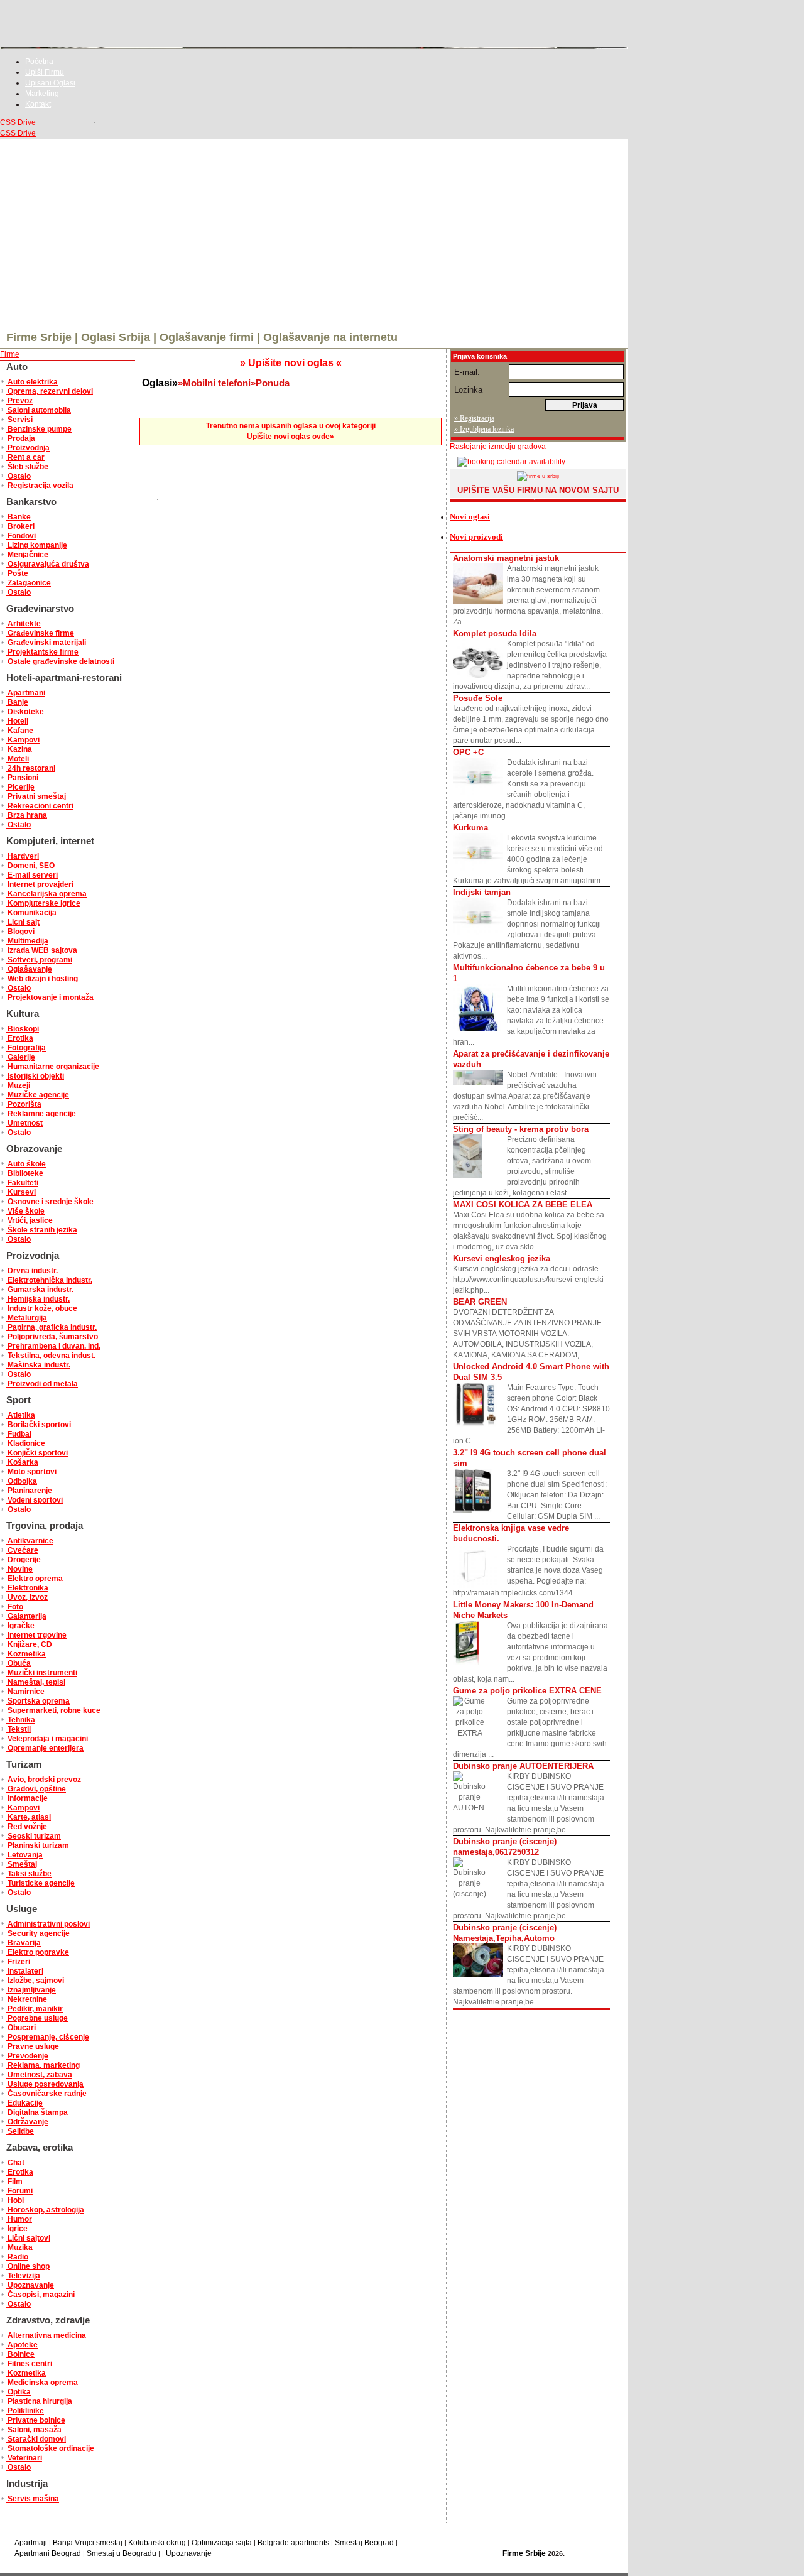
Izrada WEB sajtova (41, 950)
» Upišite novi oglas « (291, 363)
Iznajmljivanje (31, 1990)
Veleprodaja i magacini (47, 1739)
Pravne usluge (32, 2046)
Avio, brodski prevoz (43, 1780)
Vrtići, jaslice (29, 1220)
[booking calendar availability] (508, 462)
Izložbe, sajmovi (35, 1981)
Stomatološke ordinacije (50, 2448)
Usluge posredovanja (45, 2084)
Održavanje (27, 2122)
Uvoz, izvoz (27, 1597)
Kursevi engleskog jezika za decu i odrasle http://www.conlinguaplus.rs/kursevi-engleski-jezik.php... (530, 1274)
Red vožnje (26, 1827)
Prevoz (19, 401)
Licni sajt (23, 922)
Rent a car (25, 457)
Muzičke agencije (37, 1095)
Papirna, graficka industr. (51, 1327)
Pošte (17, 573)
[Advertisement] (314, 233)
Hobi (15, 2200)
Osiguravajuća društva (47, 564)
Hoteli (17, 721)
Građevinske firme (40, 633)
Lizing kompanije (36, 545)
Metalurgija (26, 1318)
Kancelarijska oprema (46, 894)
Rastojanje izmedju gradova (498, 447)
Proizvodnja (28, 448)
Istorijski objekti (35, 1076)
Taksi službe (29, 1874)
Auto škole (26, 1164)
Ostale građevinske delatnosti (60, 661)
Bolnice (20, 2354)
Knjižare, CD (29, 1644)
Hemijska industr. (38, 1299)
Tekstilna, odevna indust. (51, 1356)
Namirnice (25, 1692)
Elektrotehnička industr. (49, 1280)
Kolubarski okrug (157, 2543)
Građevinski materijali (46, 643)
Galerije (20, 1057)
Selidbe (20, 2131)
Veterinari (24, 2458)
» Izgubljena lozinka (484, 429)
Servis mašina (32, 2499)
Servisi (19, 420)
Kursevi (21, 1192)
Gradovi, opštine (36, 1789)
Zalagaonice (28, 583)
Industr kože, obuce (41, 1308)
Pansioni (22, 778)
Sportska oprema (38, 1701)
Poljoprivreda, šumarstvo (52, 1337)
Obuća (18, 1663)
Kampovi (23, 740)
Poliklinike (25, 2411)
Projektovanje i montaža (50, 997)
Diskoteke (25, 712)
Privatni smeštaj (36, 796)
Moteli (17, 759)
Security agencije (38, 1933)
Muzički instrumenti (41, 1673)
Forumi (19, 2191)
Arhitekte (23, 624)
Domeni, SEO (30, 866)
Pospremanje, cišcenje (47, 2037)
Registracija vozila (40, 486)
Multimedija (27, 941)
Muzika (19, 2247)
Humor (19, 2219)
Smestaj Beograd (364, 2543)
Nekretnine (26, 1999)
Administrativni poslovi (48, 1924)
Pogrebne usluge (37, 2018)
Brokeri (20, 526)
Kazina (19, 749)
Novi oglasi (470, 517)
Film (14, 2182)
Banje (17, 702)
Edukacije (24, 2103)
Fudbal (19, 1434)
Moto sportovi (31, 1472)
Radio (17, 2257)
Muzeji (18, 1085)
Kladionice (25, 1443)
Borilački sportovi (38, 1425)
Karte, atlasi (28, 1817)
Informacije (27, 1798)
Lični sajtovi (28, 2238)
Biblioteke (24, 1173)
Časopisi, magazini (40, 2295)
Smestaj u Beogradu (122, 2553)
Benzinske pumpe (39, 429)
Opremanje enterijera (45, 1748)
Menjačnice (27, 555)
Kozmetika (26, 1654)
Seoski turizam (33, 1836)
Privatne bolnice (35, 2420)
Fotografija (26, 1048)
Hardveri (22, 856)
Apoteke (22, 2345)
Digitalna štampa (37, 2112)
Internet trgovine (36, 1635)
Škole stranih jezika (41, 1230)
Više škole (25, 1211)
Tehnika (20, 1720)
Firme (10, 354)
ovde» (323, 437)
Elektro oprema (34, 1579)
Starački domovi (36, 2439)
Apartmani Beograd (48, 2553)
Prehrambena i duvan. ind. (53, 1346)
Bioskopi (22, 1029)
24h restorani (30, 768)
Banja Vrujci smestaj (88, 2543)
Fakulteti (22, 1183)
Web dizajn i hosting (42, 979)
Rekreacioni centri (40, 806)
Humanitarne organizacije (52, 1067)
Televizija (23, 2276)
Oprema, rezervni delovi (49, 391)
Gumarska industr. (40, 1290)
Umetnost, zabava (39, 2075)
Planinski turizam (37, 1845)
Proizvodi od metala (42, 1384)
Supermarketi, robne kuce (53, 1710)
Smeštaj (21, 1864)
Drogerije (23, 1560)
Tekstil (18, 1729)
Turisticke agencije (40, 1883)
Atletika (20, 1415)
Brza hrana (26, 815)
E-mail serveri (32, 875)
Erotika (19, 1038)
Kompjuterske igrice (43, 903)
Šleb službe (27, 467)
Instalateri (24, 1971)
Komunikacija (31, 913)
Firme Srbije (525, 2553)
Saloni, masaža (34, 2430)
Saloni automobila (38, 410)
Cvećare (22, 1550)
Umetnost (24, 1123)
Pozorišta (24, 1104)
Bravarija (23, 1943)
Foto (14, 1607)
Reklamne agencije (41, 1114)
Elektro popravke (37, 1952)
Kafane (19, 731)
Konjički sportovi (37, 1453)
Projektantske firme (42, 652)
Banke (18, 517)
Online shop (28, 2266)
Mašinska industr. (38, 1365)
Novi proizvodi (476, 537)
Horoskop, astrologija (45, 2210)
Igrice (17, 2229)
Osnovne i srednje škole (50, 1202)
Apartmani (25, 693)
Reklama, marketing (43, 2065)
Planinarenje (29, 1491)
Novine (19, 1569)
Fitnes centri (29, 2364)
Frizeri (18, 1962)
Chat (15, 2163)
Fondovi (21, 536)
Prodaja (20, 438)
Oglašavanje (29, 969)
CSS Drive (18, 122)
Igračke (20, 1626)
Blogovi (20, 932)
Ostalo (18, 476)
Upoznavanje (30, 2285)
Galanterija (26, 1616)
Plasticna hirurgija (39, 2401)
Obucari (21, 2028)
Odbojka (21, 1481)
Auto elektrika (32, 382)
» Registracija (474, 418)
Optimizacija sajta (222, 2543)
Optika (18, 2392)
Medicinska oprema (42, 2383)
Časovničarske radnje (46, 2094)
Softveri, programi (39, 960)
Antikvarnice (30, 1541)
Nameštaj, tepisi (35, 1682)
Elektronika (27, 1588)
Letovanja (24, 1855)
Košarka (22, 1462)
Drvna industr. (32, 1271)
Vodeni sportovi (34, 1500)
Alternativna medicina (46, 2335)
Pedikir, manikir (34, 2009)
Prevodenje (27, 2056)
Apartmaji (31, 2543)
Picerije (20, 787)
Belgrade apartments (293, 2543)
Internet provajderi (40, 884)
